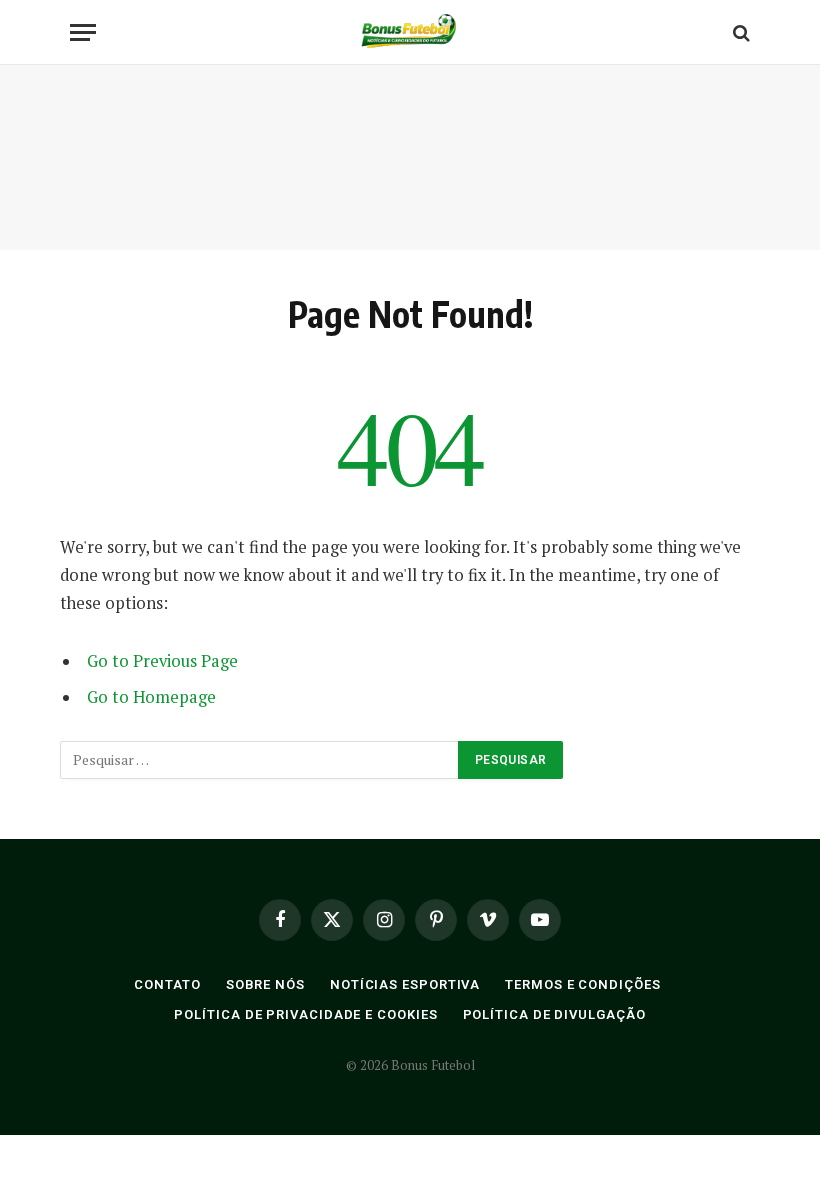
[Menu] (83, 32)
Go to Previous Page (162, 661)
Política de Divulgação (554, 1014)
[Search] (739, 32)
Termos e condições (582, 984)
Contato (167, 984)
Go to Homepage (151, 697)
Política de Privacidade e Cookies (305, 1014)
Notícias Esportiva (405, 984)
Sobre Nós (265, 984)
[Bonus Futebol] (410, 32)
